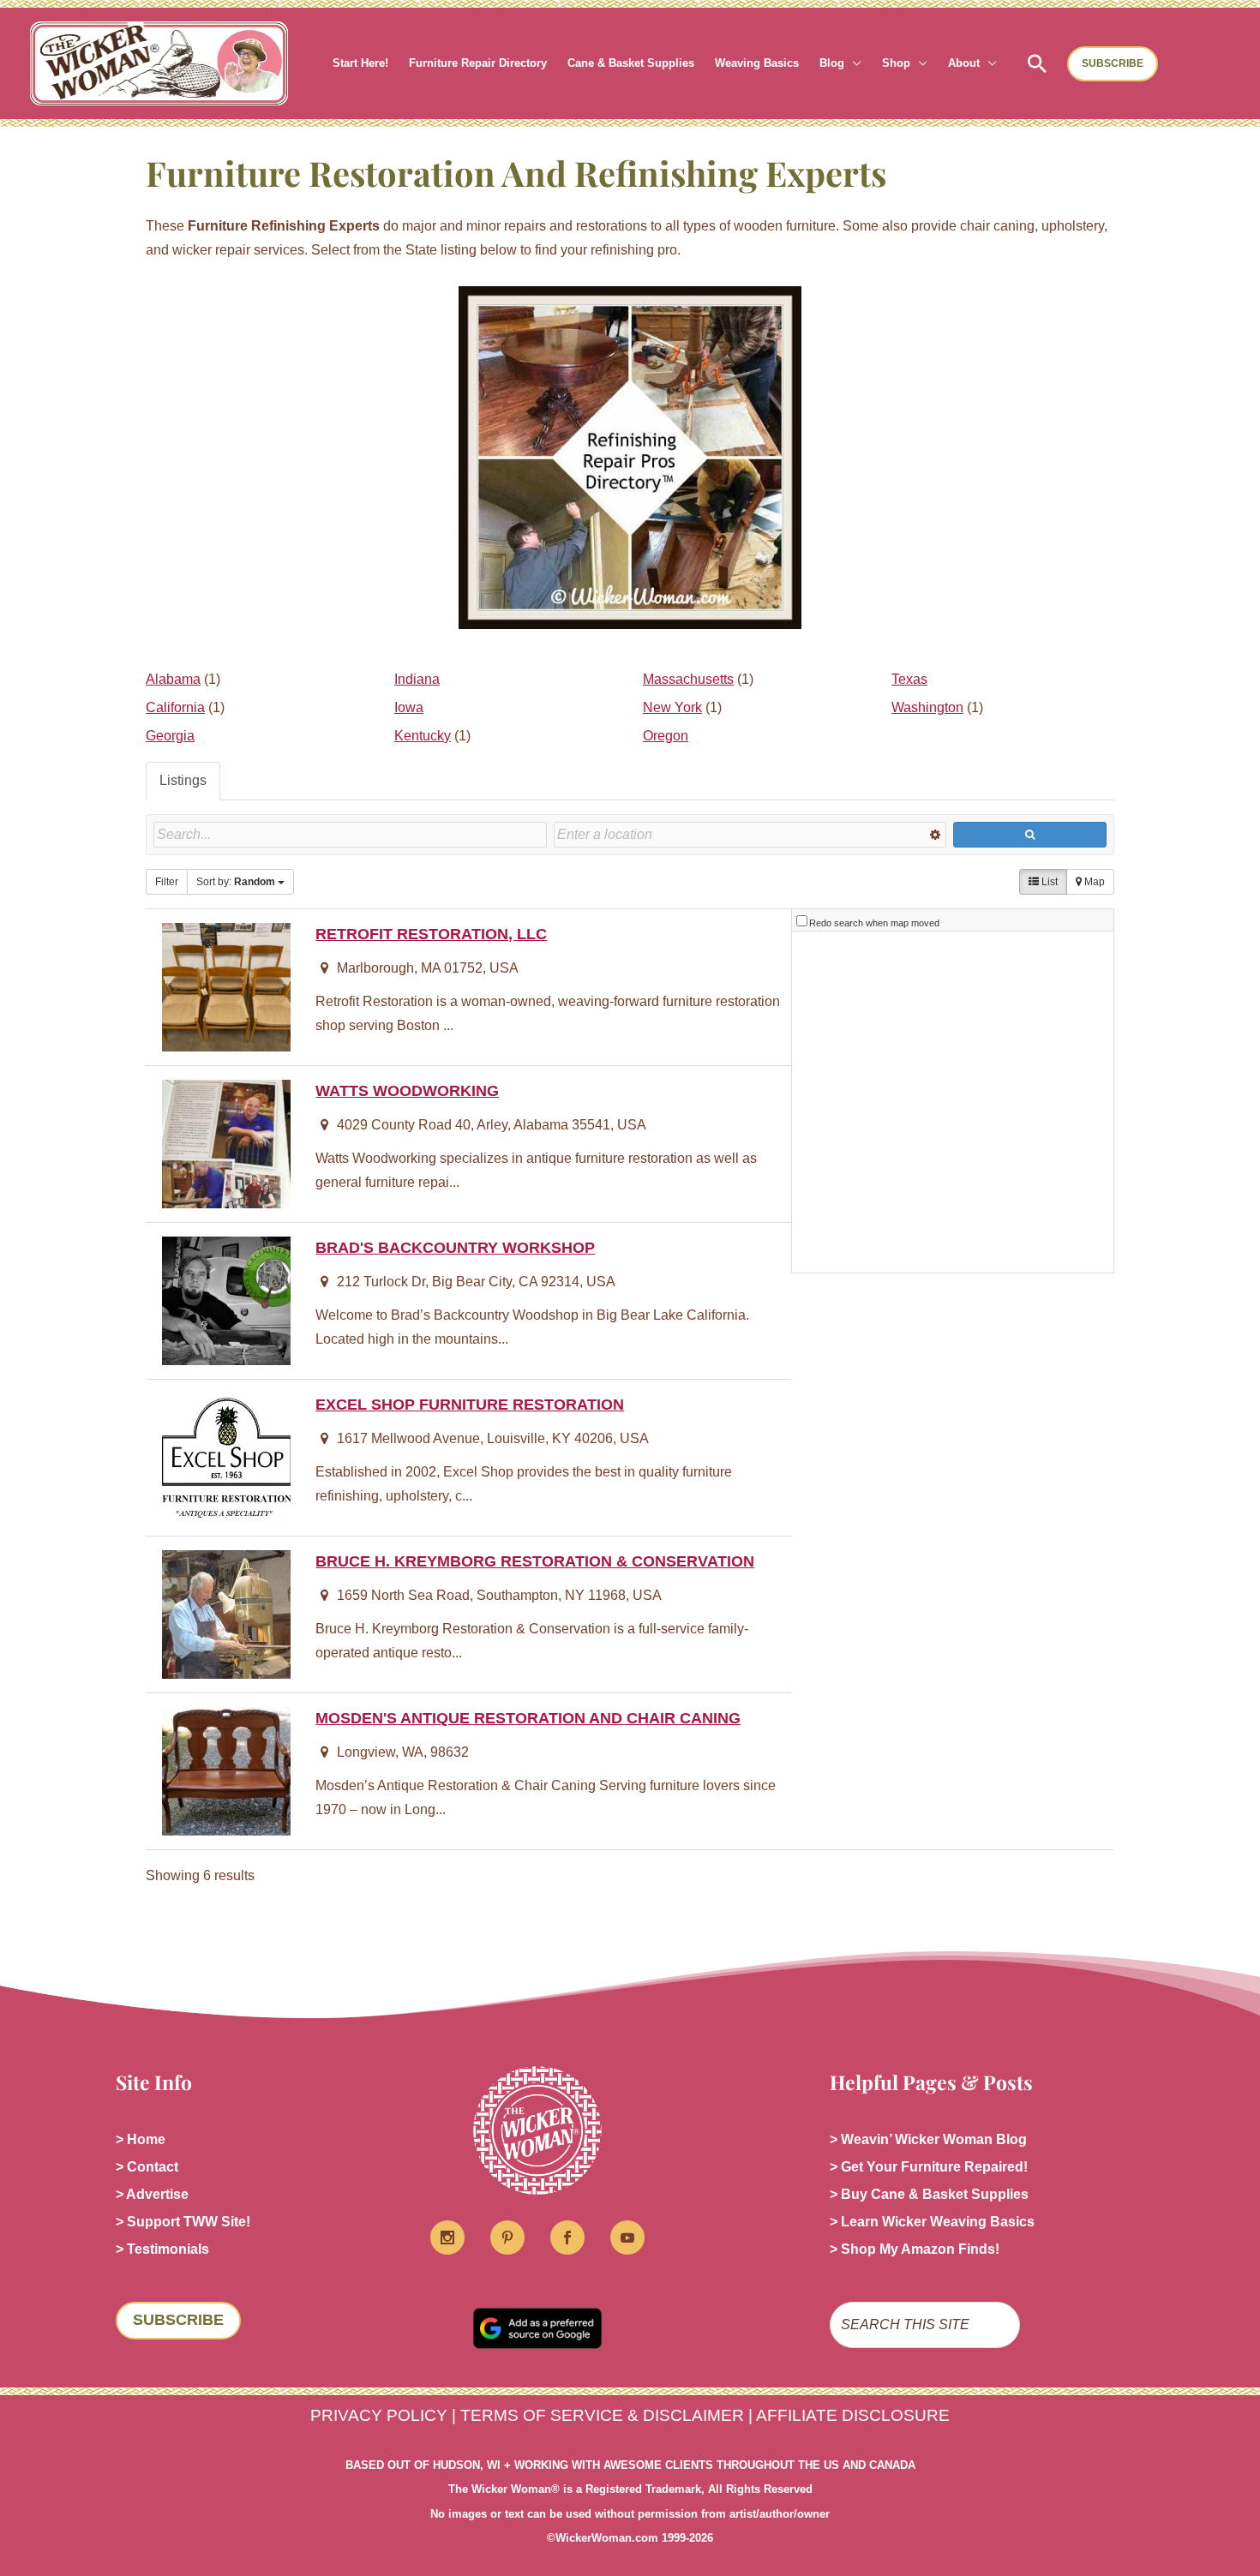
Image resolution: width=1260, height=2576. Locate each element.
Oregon (666, 736)
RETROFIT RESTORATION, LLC (431, 934)
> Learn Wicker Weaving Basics (932, 2222)
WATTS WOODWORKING (407, 1090)
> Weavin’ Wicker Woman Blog (928, 2139)
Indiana (417, 679)
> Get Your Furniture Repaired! (929, 2167)
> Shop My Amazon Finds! (915, 2249)
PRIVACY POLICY (379, 2415)
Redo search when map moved (874, 923)
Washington (927, 707)
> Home (141, 2139)
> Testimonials (162, 2249)
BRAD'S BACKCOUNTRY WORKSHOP (455, 1247)
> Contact (147, 2167)
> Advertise (152, 2194)
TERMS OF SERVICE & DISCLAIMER (602, 2415)
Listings (183, 780)
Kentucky (423, 736)
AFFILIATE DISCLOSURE (853, 2415)
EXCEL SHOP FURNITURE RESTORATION (470, 1404)
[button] (853, 63)
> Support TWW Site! (183, 2222)
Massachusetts (688, 679)
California (175, 707)
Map (1093, 882)
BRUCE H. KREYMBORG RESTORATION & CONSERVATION (535, 1561)
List (1048, 882)
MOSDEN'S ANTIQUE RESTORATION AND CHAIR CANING (528, 1718)
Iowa (409, 707)
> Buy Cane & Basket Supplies (929, 2194)
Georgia (170, 736)
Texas (909, 679)
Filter (167, 882)
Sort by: (236, 882)
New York (672, 707)
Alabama (173, 679)
